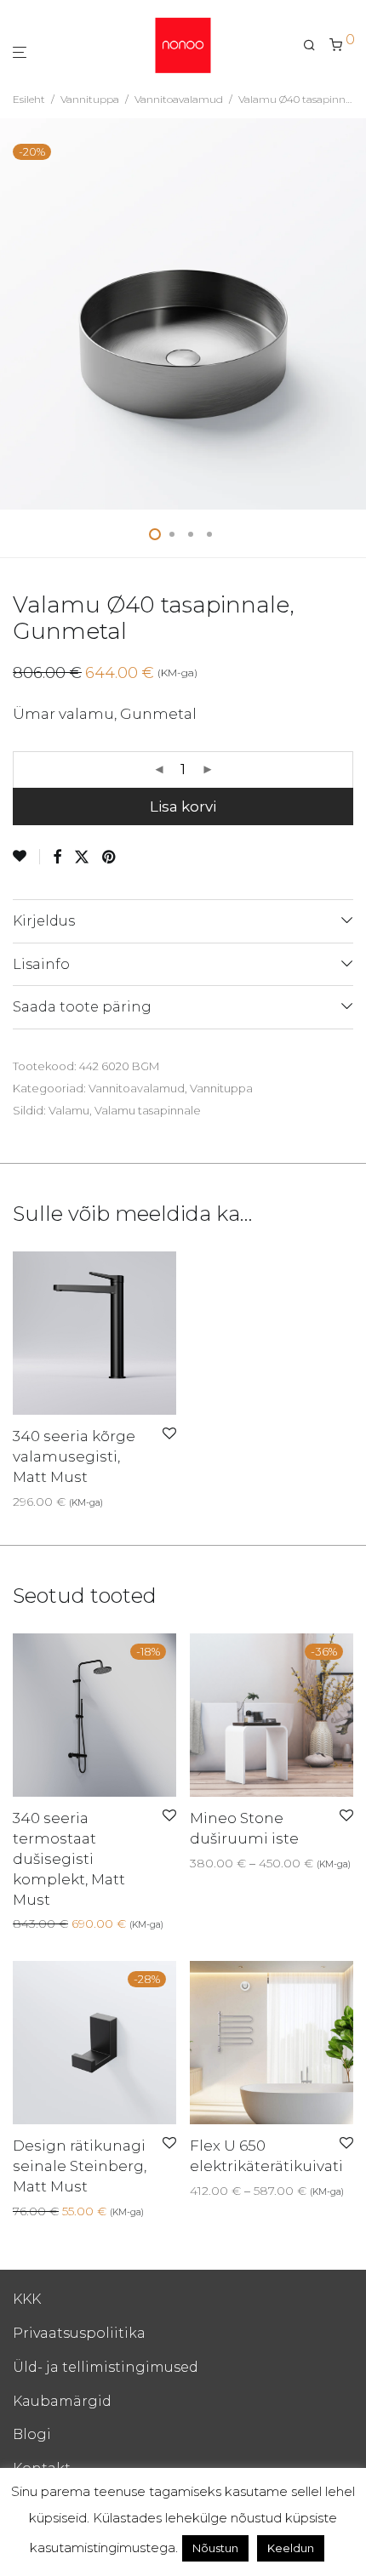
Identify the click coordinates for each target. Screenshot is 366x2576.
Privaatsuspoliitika (79, 2333)
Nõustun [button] (215, 2548)
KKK (27, 2299)
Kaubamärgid (62, 2401)
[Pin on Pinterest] (110, 858)
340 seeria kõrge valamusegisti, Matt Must (74, 1456)
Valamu (69, 1110)
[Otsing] (316, 45)
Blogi (32, 2434)
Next (350, 314)
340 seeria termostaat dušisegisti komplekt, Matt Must (69, 1858)
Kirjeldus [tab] (44, 921)
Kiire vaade (103, 1502)
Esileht (29, 99)
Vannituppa (90, 99)
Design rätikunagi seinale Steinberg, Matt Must (80, 2166)
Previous (16, 314)
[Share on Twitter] (82, 858)
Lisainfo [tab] (41, 964)
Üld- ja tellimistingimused (106, 2367)
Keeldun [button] (291, 2548)
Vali (194, 1863)
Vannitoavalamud (179, 99)
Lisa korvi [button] (35, 1502)
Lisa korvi (183, 806)
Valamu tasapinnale (148, 1110)
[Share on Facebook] (57, 858)
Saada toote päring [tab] (82, 1007)
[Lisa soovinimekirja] (26, 857)
